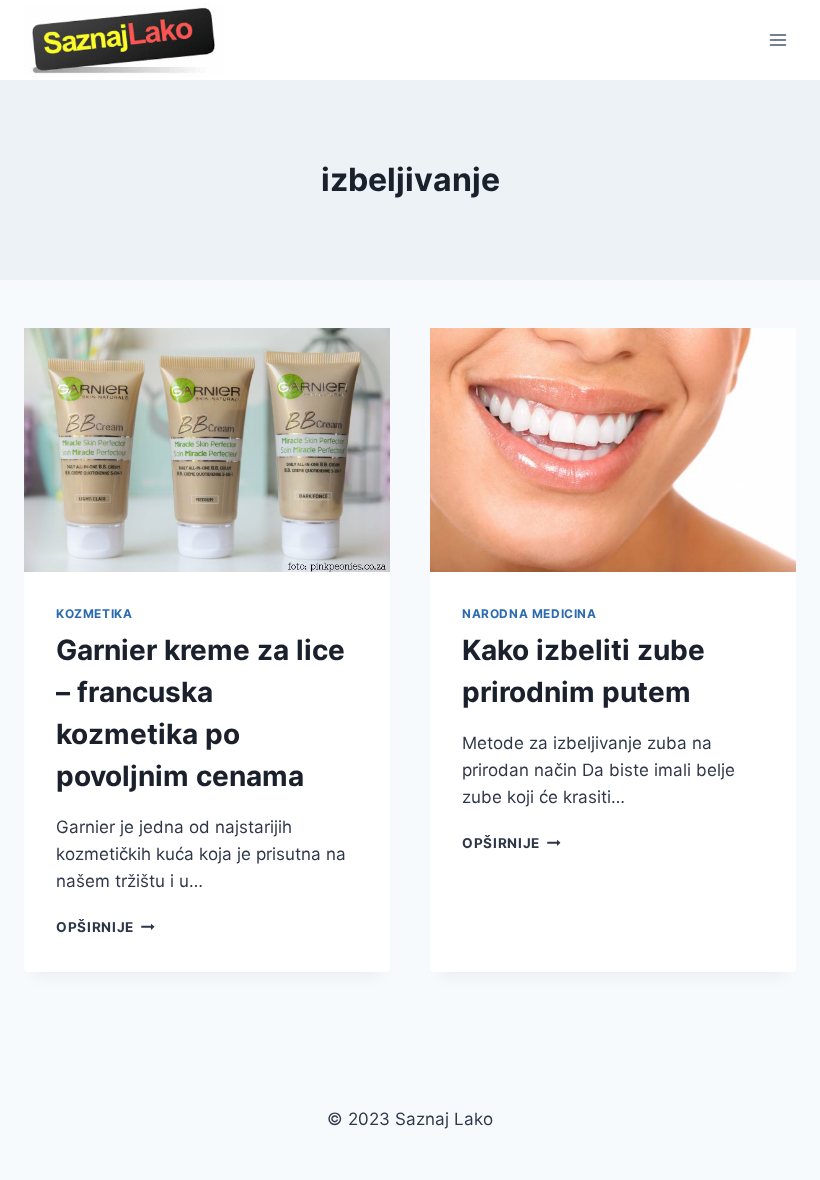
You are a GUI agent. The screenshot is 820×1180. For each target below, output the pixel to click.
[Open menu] (777, 39)
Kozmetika (94, 613)
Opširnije (105, 927)
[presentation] (207, 450)
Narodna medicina (529, 613)
